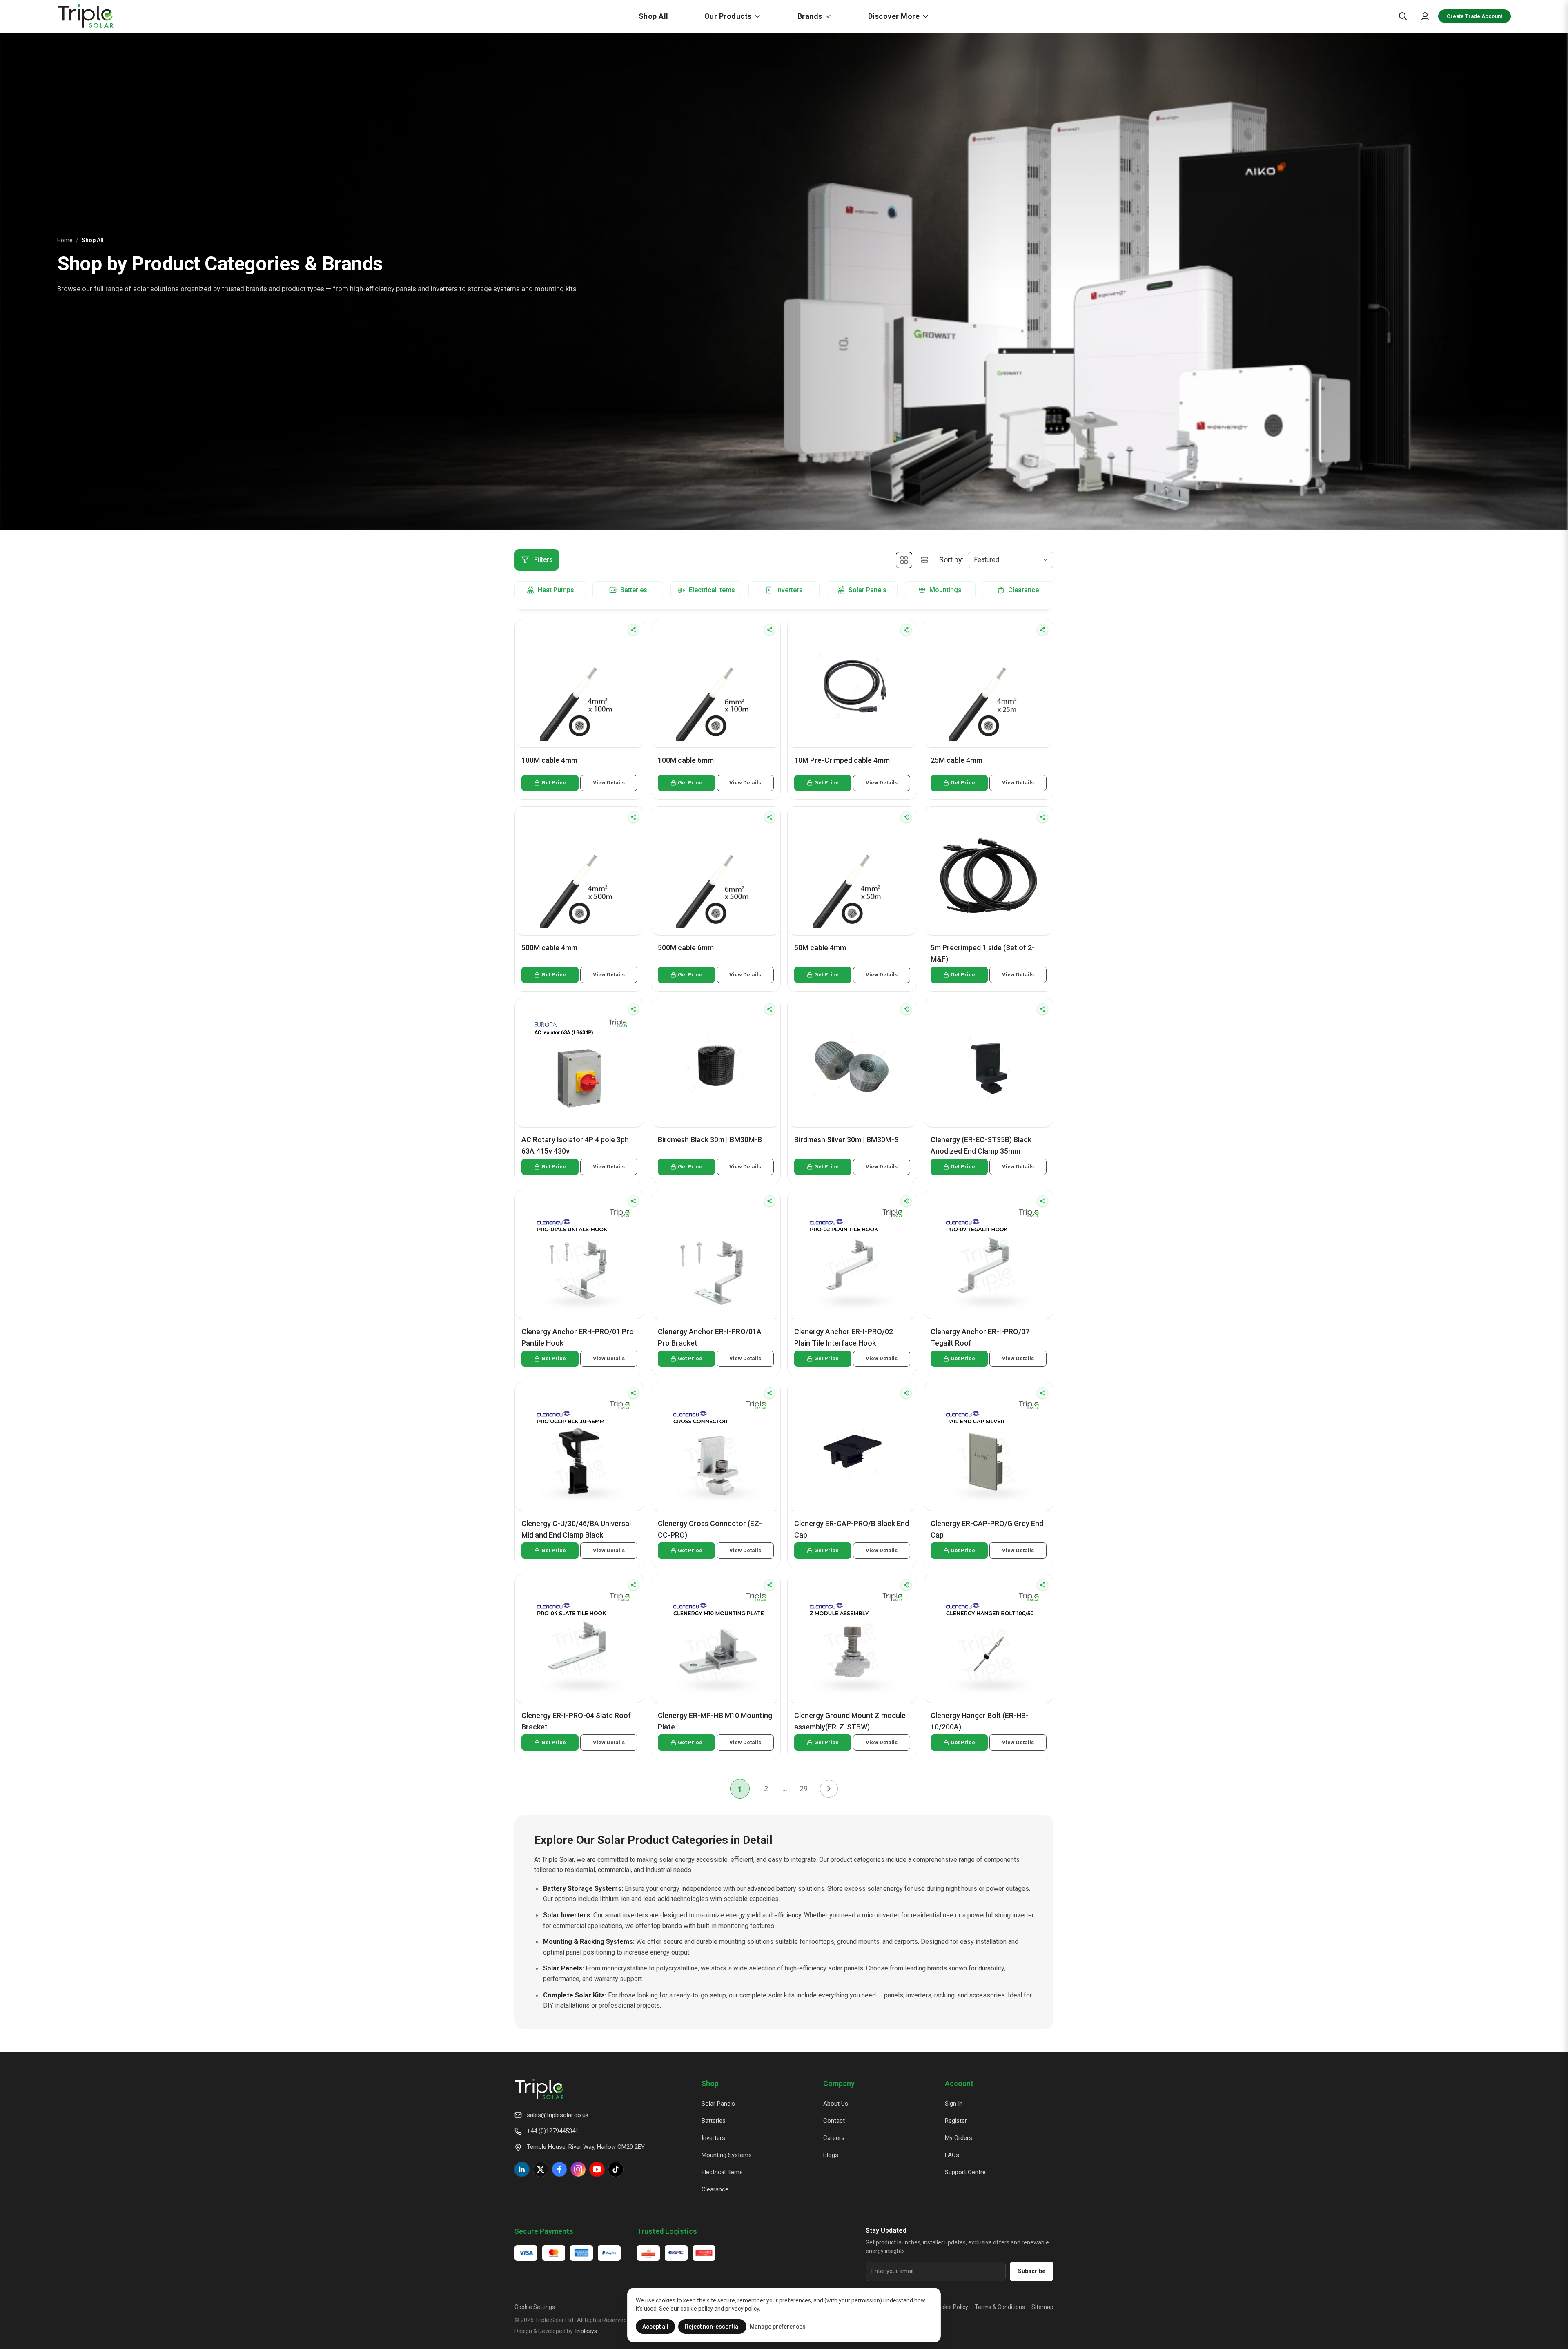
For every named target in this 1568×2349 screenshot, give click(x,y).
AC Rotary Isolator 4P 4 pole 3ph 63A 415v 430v (575, 1145)
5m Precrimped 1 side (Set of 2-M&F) (983, 953)
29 (804, 1788)
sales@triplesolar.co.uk (558, 2115)
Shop (710, 2083)
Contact (834, 2121)
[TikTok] (616, 2169)
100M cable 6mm (686, 760)
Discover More (894, 16)
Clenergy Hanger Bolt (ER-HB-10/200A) (980, 1721)
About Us (836, 2104)
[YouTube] (597, 2169)
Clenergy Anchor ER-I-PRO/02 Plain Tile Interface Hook (844, 1337)
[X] (541, 2169)
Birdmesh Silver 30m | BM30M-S (846, 1140)
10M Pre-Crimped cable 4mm (842, 760)
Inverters (713, 2138)
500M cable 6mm (686, 948)
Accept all (655, 2327)
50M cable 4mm (820, 948)
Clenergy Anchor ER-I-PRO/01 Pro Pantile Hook (578, 1337)
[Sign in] (1425, 16)
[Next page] (829, 1789)
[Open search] (1403, 16)
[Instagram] (578, 2169)
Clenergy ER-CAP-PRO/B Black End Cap (852, 1529)
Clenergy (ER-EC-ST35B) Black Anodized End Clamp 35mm (981, 1145)
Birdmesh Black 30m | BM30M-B (710, 1140)
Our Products (728, 16)
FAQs (952, 2155)
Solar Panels (718, 2104)
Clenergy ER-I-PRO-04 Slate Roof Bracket (576, 1721)
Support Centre (965, 2172)
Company (839, 2083)
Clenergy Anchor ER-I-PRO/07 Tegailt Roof (980, 1337)
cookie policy (697, 2309)
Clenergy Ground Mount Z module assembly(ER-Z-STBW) (850, 1721)
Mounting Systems (727, 2155)
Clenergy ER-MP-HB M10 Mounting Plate (715, 1721)
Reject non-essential (712, 2327)
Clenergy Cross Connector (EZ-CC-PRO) (710, 1529)
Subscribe (1032, 2271)
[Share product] (633, 630)
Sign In (954, 2104)
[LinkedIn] (522, 2169)
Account (959, 2083)
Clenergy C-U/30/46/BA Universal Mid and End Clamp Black (576, 1529)
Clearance (715, 2189)
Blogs (831, 2155)
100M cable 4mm (549, 760)
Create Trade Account (1474, 16)
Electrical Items (722, 2172)
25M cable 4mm (957, 760)
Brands (810, 16)
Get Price (554, 783)
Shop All (654, 16)
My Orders (959, 2138)
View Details (609, 783)
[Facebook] (559, 2169)
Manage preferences (778, 2327)
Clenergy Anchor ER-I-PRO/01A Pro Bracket (710, 1337)
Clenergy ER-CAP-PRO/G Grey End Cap (987, 1529)
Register (956, 2121)
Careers (834, 2138)
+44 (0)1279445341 (553, 2131)
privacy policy (742, 2309)
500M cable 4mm (549, 948)
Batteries (714, 2121)
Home (65, 240)
